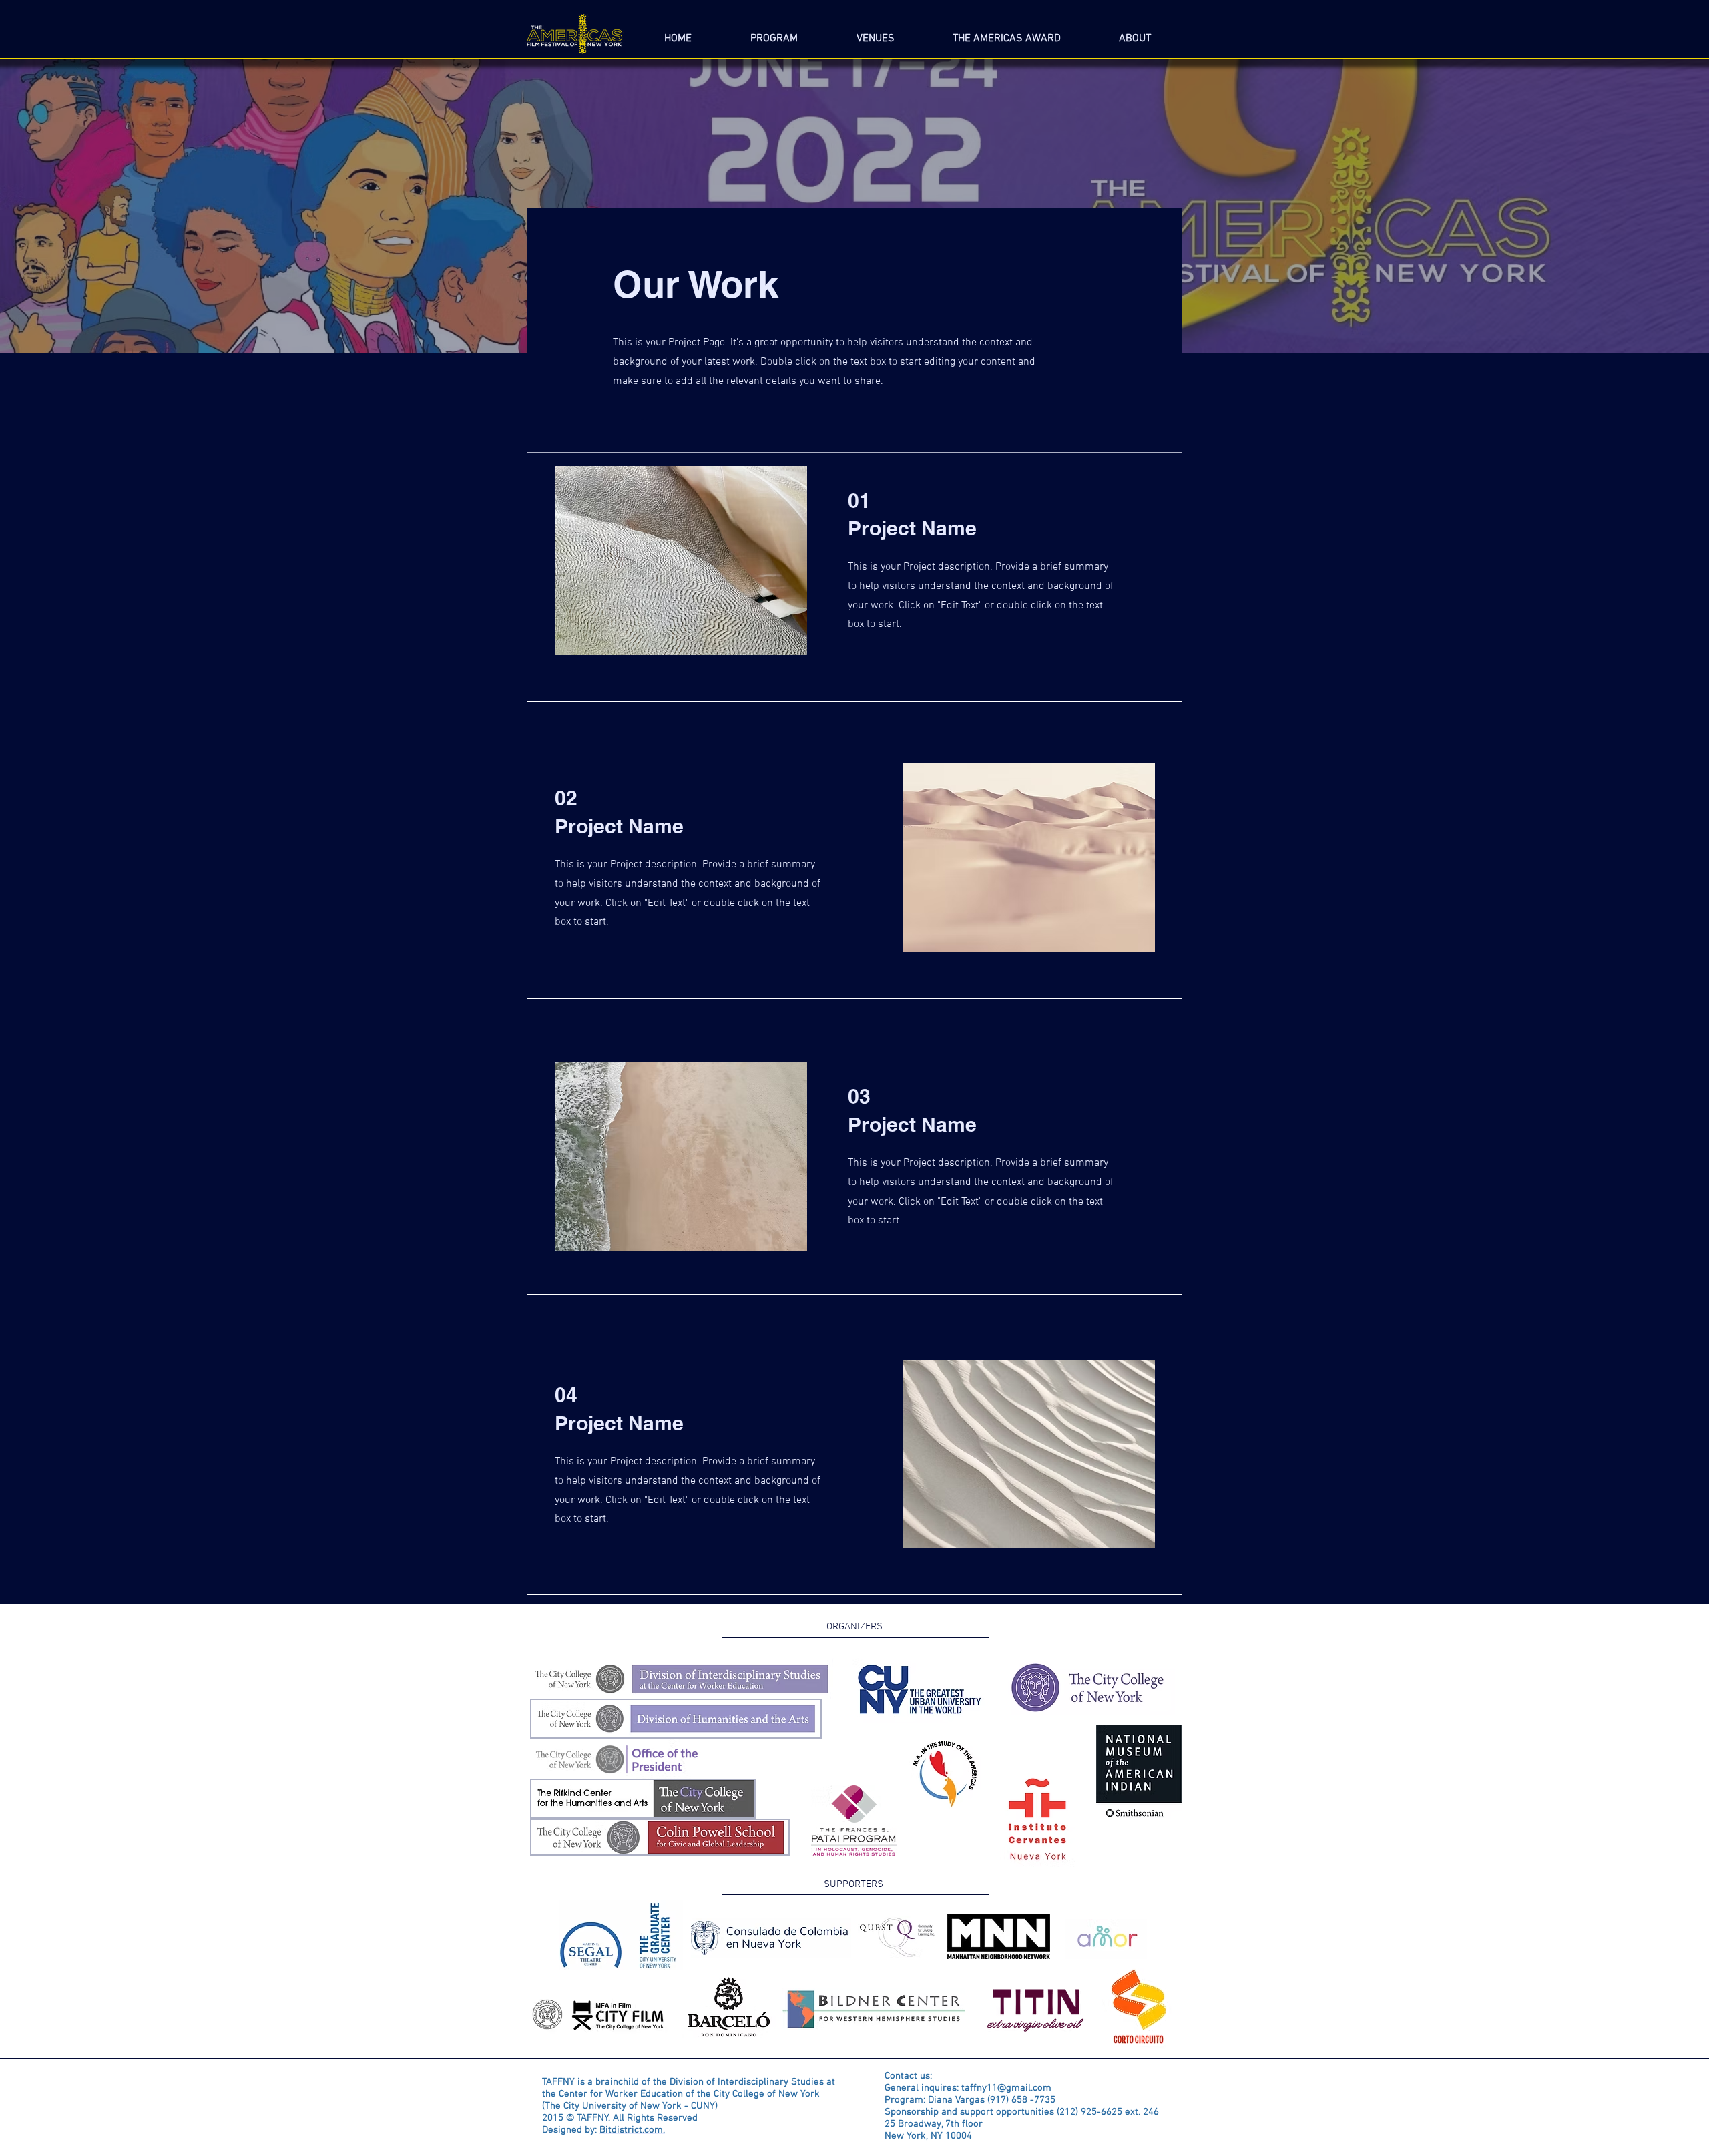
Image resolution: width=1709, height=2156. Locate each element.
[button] (1135, 33)
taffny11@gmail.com (1006, 2088)
